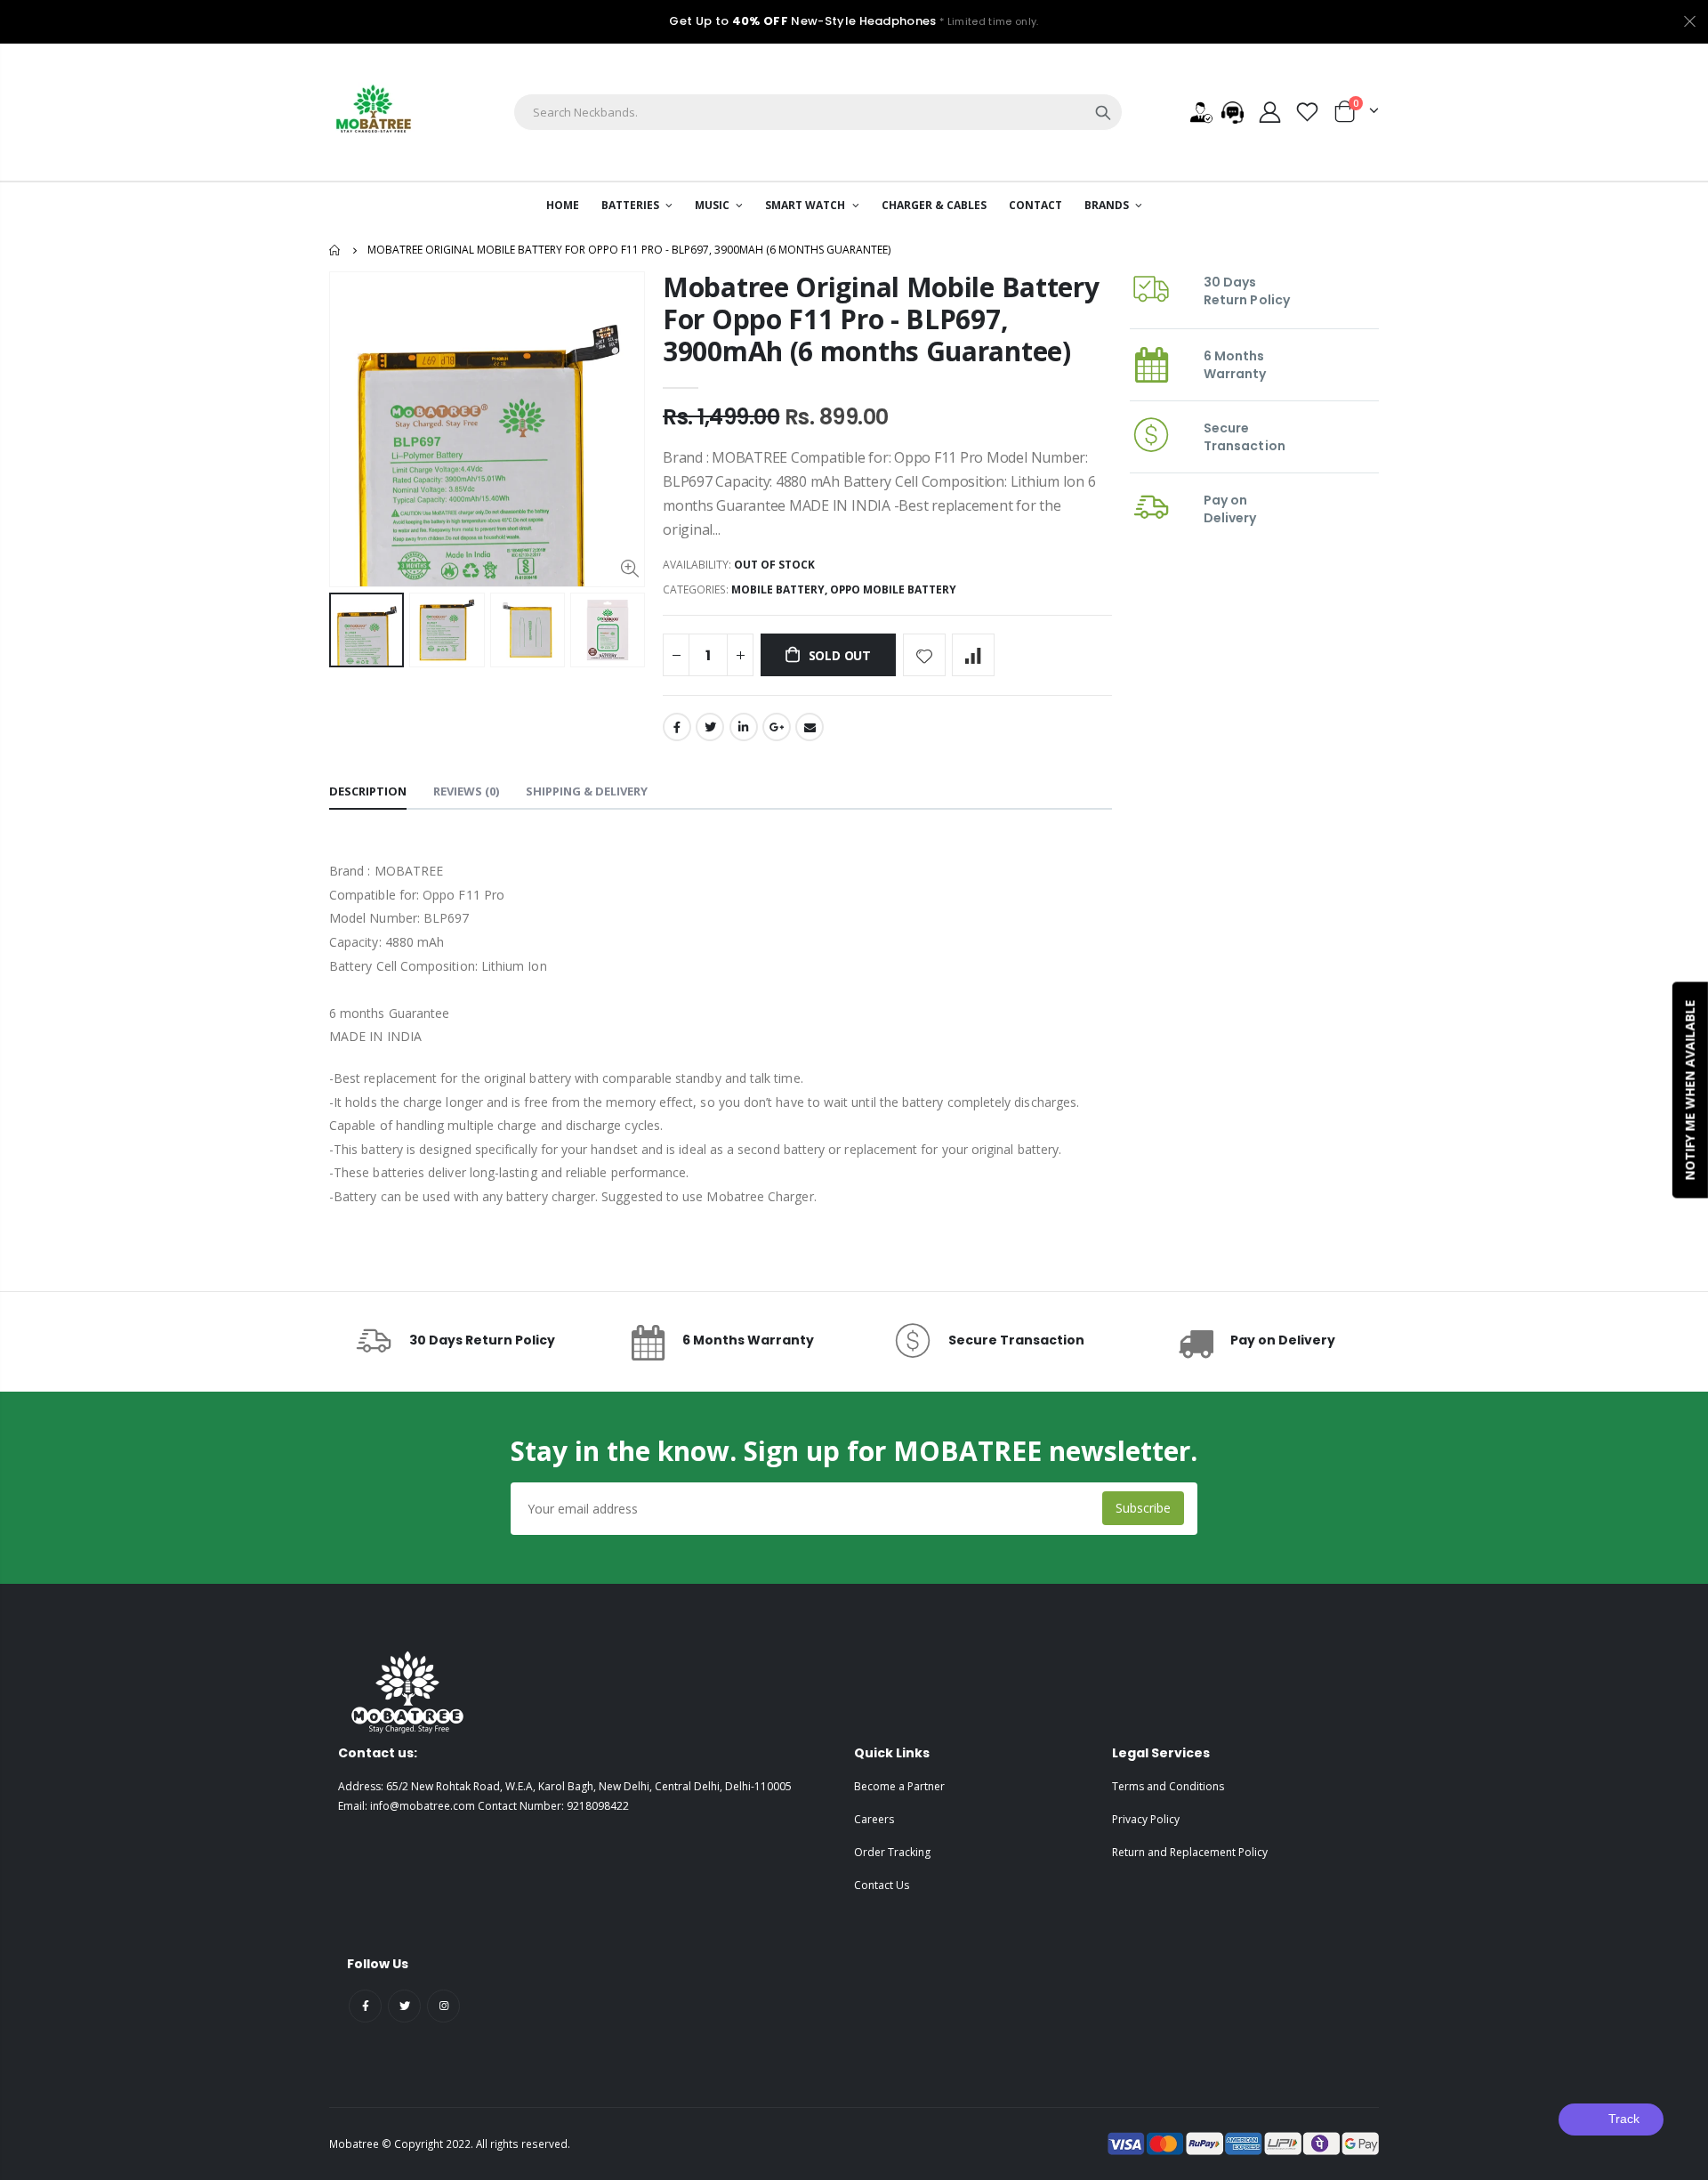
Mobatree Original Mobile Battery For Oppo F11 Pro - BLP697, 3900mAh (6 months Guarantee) (881, 319)
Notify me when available (1690, 1090)
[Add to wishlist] (924, 655)
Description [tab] (368, 791)
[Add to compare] (973, 655)
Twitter (710, 727)
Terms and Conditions (1168, 1786)
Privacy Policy (1146, 1819)
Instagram (443, 2006)
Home (336, 250)
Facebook (677, 727)
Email (810, 727)
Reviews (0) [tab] (466, 791)
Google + (777, 727)
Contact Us (882, 1885)
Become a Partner (899, 1786)
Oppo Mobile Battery (893, 589)
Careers (874, 1819)
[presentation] (348, 630)
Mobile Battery (778, 589)
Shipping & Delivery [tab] (587, 791)
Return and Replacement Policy (1190, 1852)
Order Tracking (892, 1852)
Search (1103, 112)
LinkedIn (744, 727)
